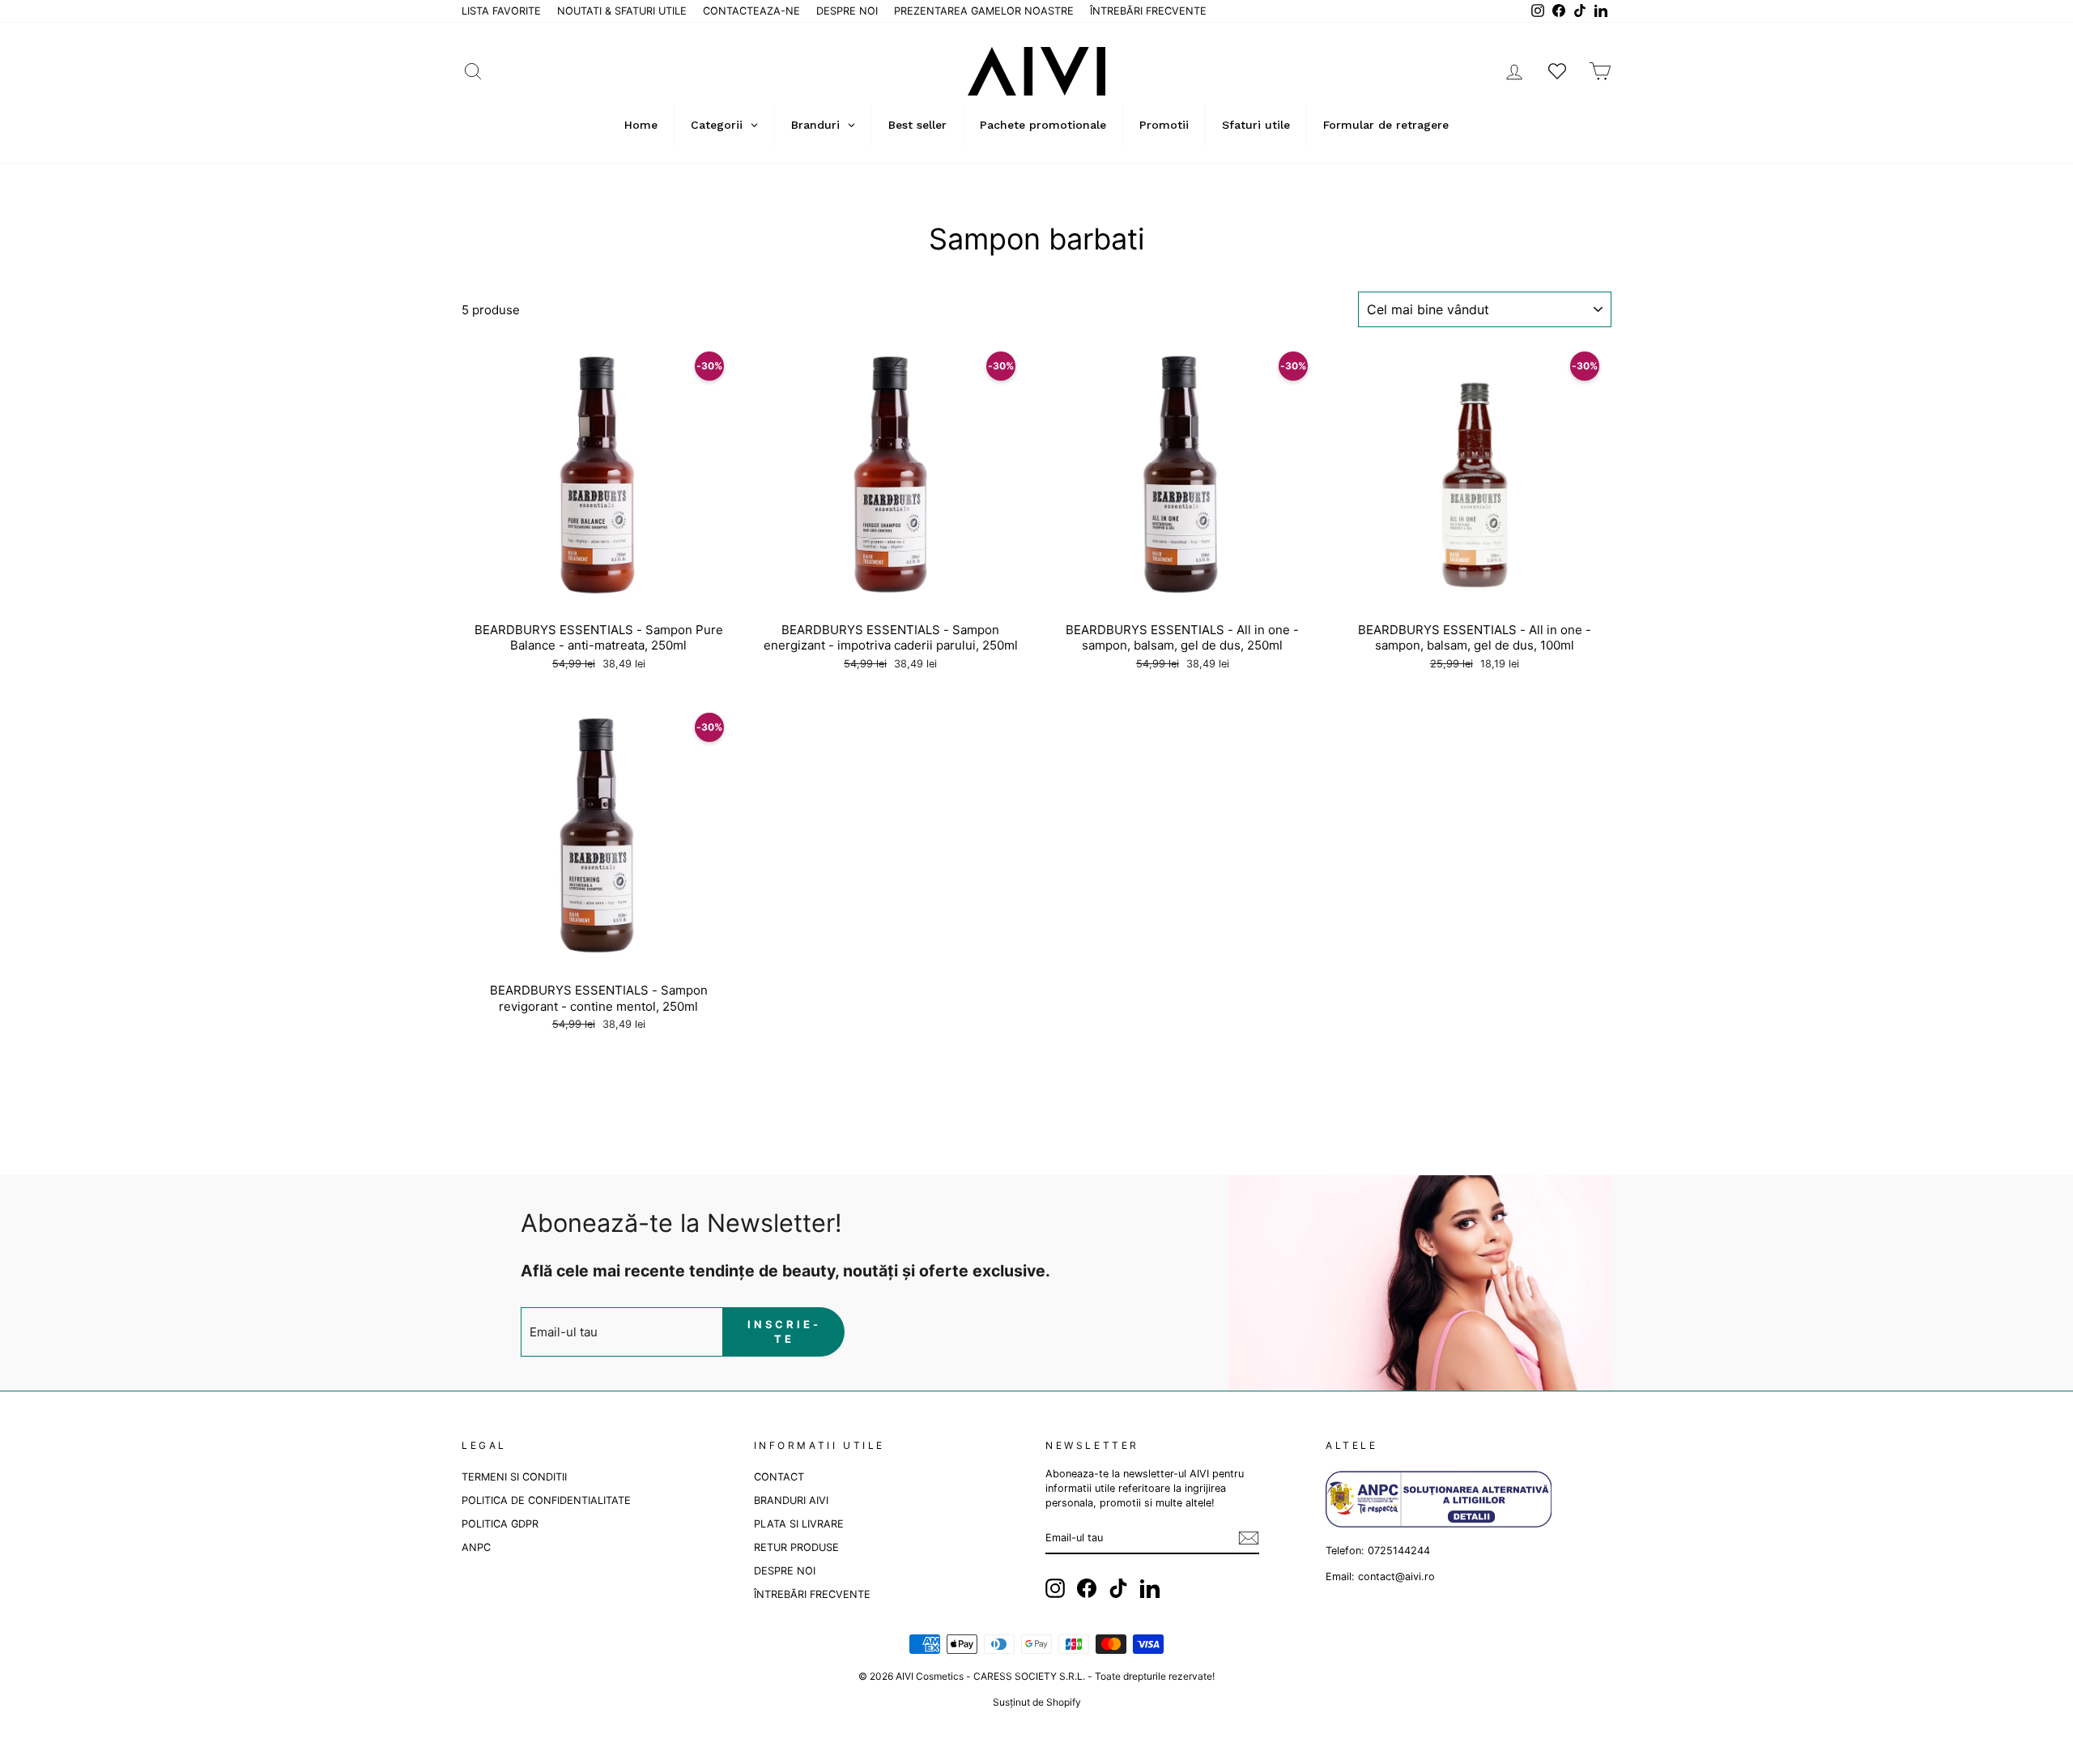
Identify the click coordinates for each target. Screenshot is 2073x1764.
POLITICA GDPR (500, 1524)
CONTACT (779, 1477)
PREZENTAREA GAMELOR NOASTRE (984, 11)
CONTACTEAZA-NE (751, 11)
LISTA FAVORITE (501, 11)
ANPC (476, 1547)
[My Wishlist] (1557, 71)
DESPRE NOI (847, 11)
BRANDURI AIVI (791, 1500)
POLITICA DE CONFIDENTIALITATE (546, 1500)
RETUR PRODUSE (796, 1547)
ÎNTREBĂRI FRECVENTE (1148, 11)
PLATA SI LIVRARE (799, 1524)
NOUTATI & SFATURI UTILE (622, 11)
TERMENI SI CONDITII (514, 1477)
